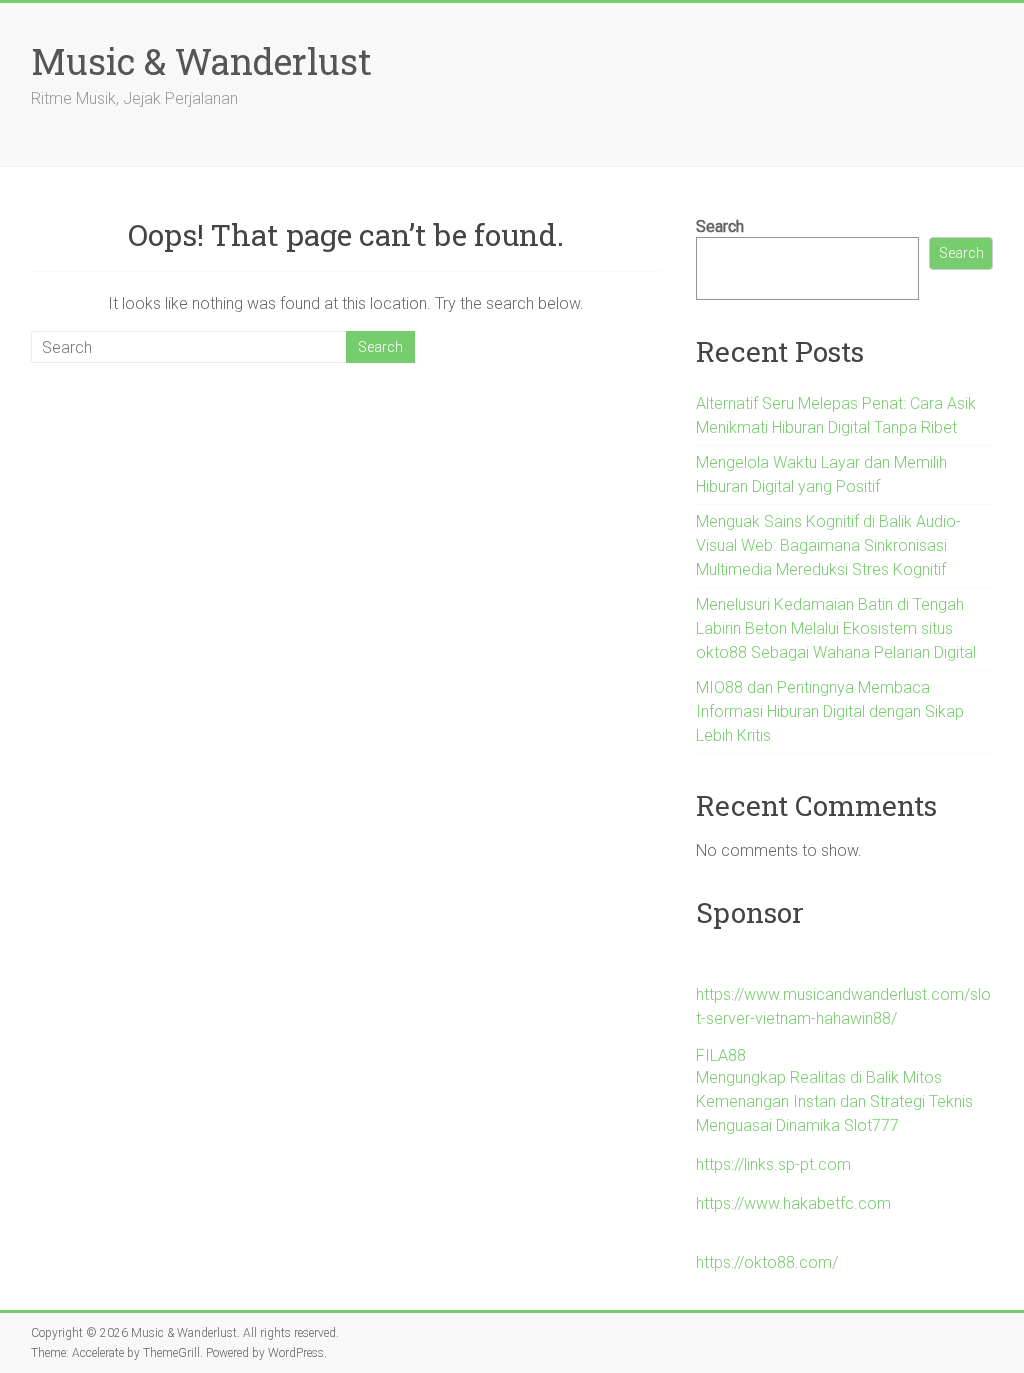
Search (720, 226)
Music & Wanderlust (201, 61)
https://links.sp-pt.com (773, 1164)
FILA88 (721, 1055)
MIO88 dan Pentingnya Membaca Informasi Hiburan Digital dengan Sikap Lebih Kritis (830, 711)
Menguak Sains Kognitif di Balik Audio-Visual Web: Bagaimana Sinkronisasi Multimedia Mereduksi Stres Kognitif (828, 545)
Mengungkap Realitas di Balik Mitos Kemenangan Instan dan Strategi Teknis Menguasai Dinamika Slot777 (834, 1101)
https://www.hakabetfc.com (793, 1203)
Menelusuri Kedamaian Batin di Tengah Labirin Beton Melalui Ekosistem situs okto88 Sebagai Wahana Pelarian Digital (836, 628)
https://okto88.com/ (767, 1262)
